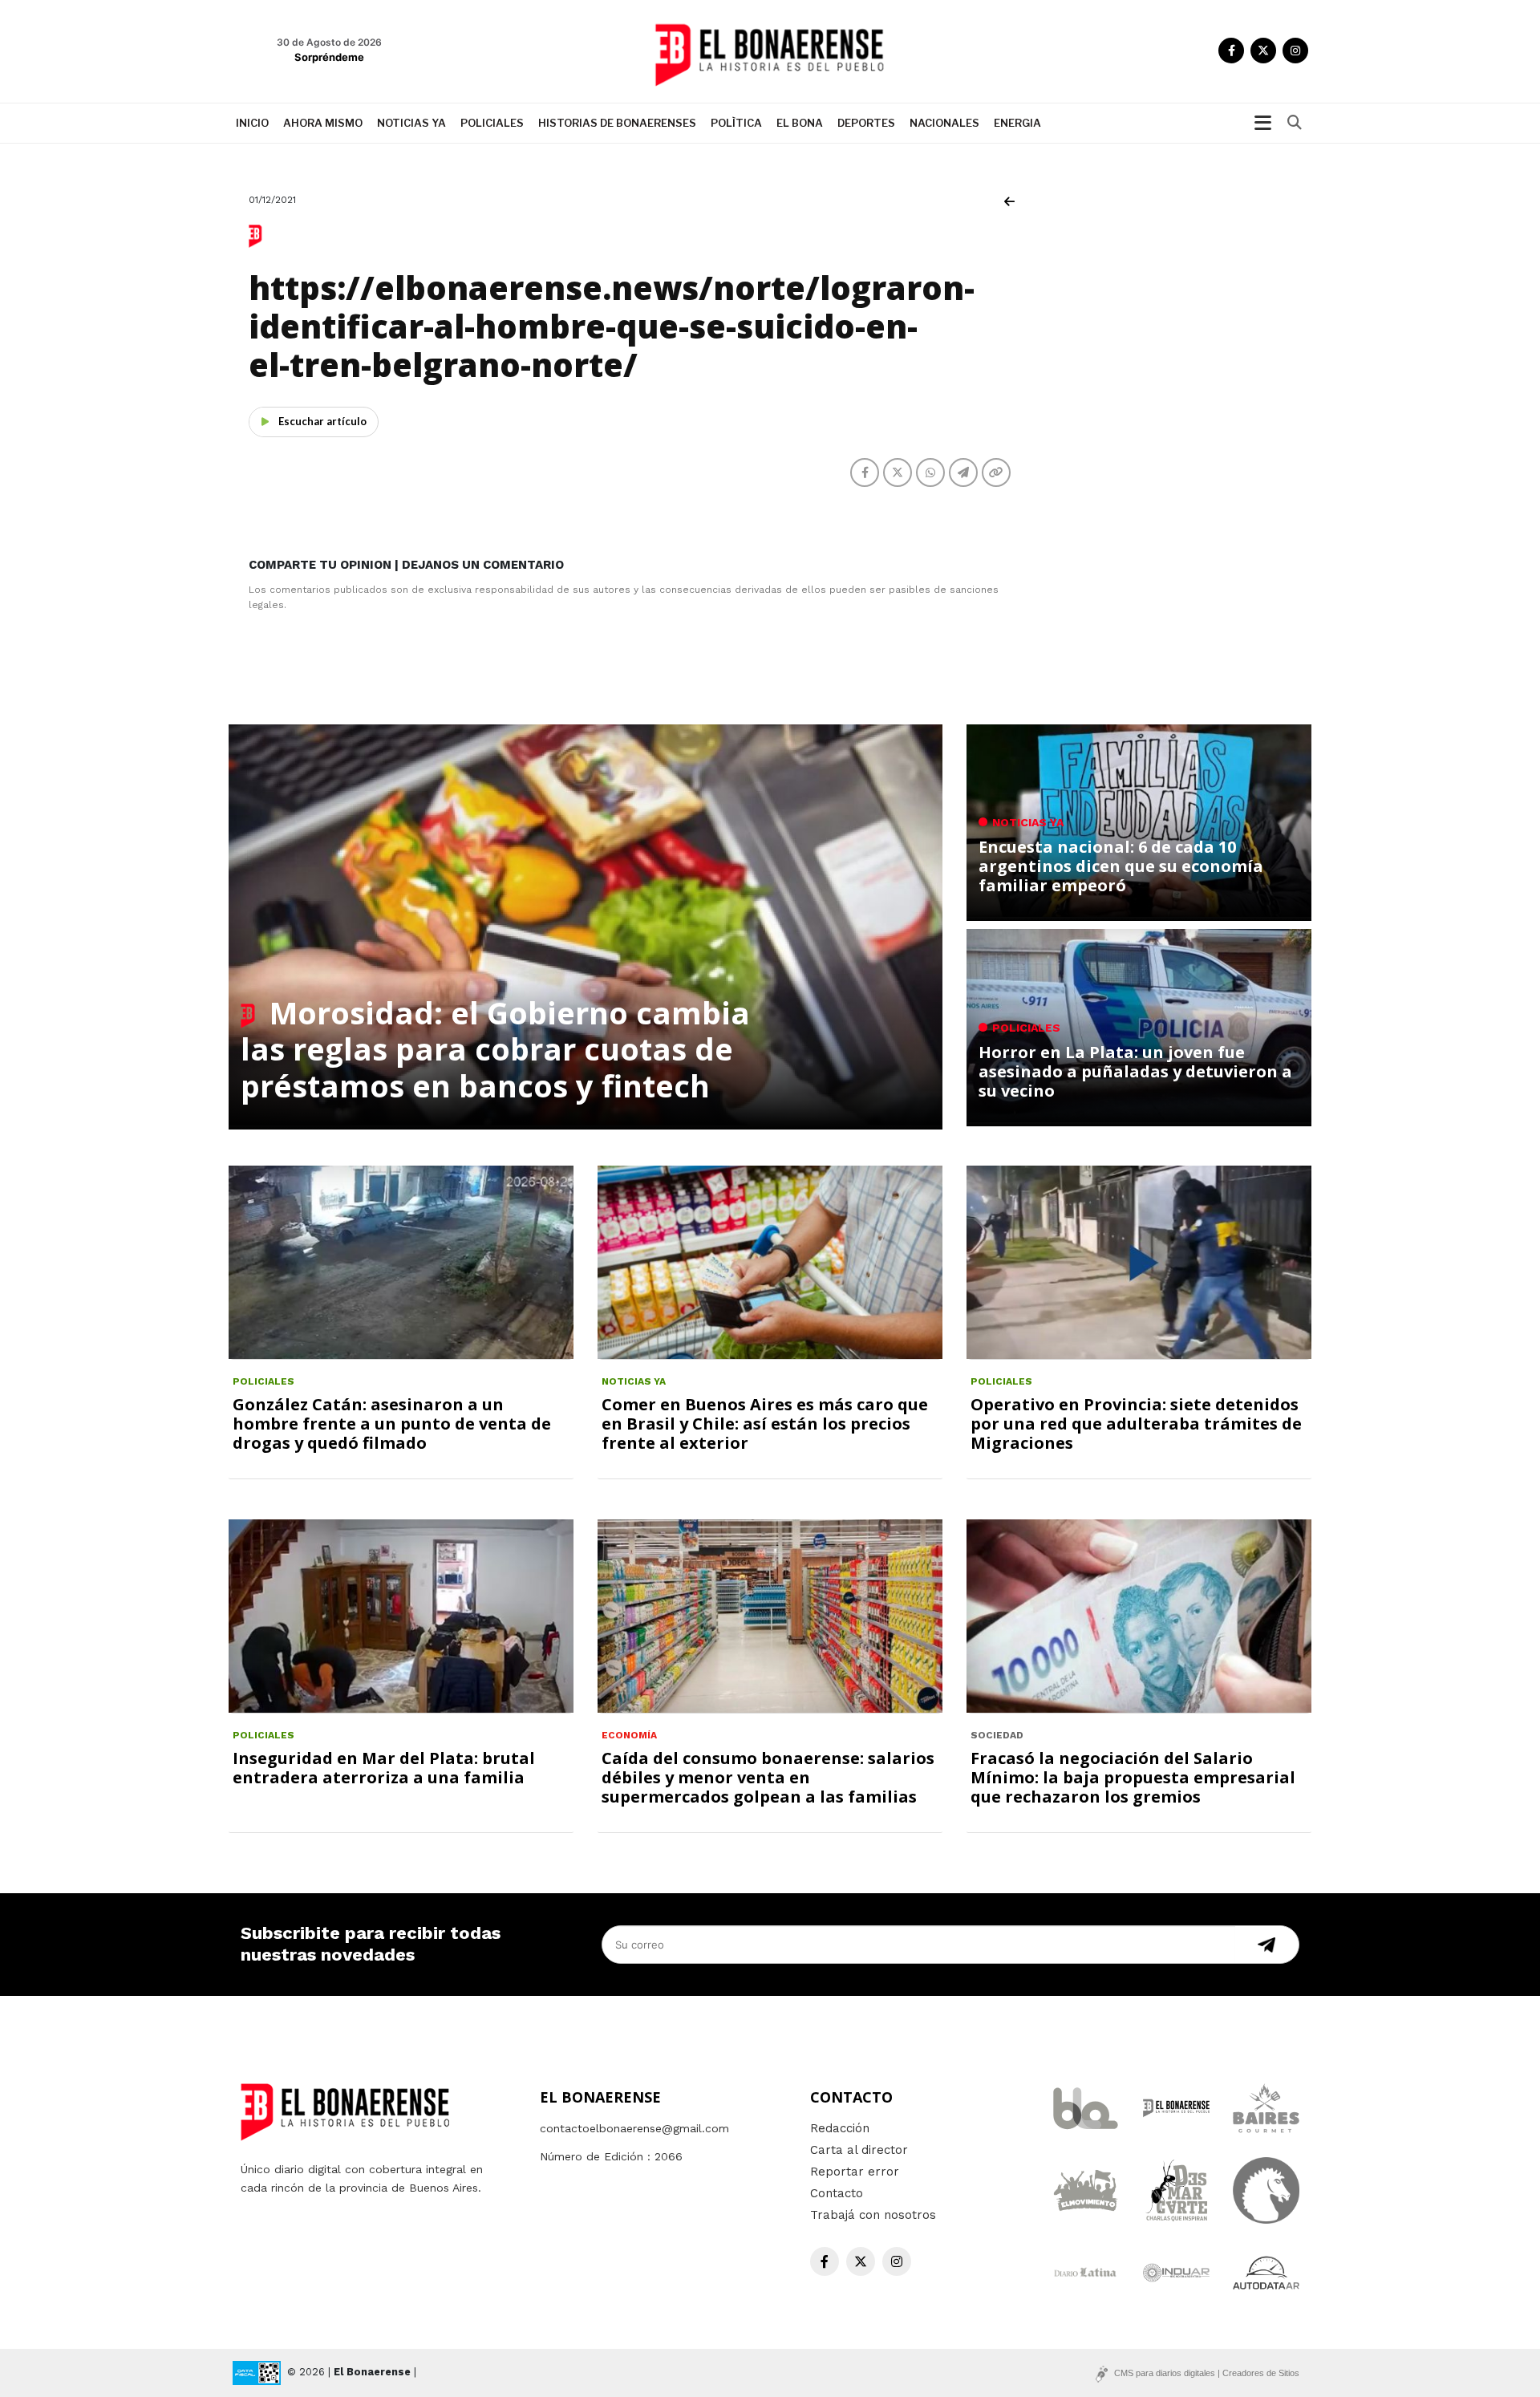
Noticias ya (411, 123)
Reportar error (855, 2172)
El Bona (800, 123)
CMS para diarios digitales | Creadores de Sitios (1207, 2373)
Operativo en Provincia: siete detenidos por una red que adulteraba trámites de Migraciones (1136, 1424)
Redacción (840, 2128)
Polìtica (736, 123)
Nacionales (944, 123)
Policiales (492, 123)
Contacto (837, 2193)
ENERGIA (1017, 123)
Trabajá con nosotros (873, 2215)
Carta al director (859, 2150)
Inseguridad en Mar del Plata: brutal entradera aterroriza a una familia (384, 1768)
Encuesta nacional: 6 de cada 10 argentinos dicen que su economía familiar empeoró (1121, 866)
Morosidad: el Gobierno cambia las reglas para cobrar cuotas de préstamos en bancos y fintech (495, 1049)
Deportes (866, 123)
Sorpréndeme (329, 57)
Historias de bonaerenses (617, 123)
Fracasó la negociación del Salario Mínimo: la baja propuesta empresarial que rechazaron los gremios (1133, 1777)
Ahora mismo (323, 123)
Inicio (252, 123)
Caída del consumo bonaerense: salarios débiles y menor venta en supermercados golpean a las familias (768, 1777)
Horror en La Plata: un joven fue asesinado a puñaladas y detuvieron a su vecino (1135, 1071)
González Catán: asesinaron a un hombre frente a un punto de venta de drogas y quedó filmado (392, 1424)
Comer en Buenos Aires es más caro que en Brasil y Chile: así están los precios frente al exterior (765, 1424)
